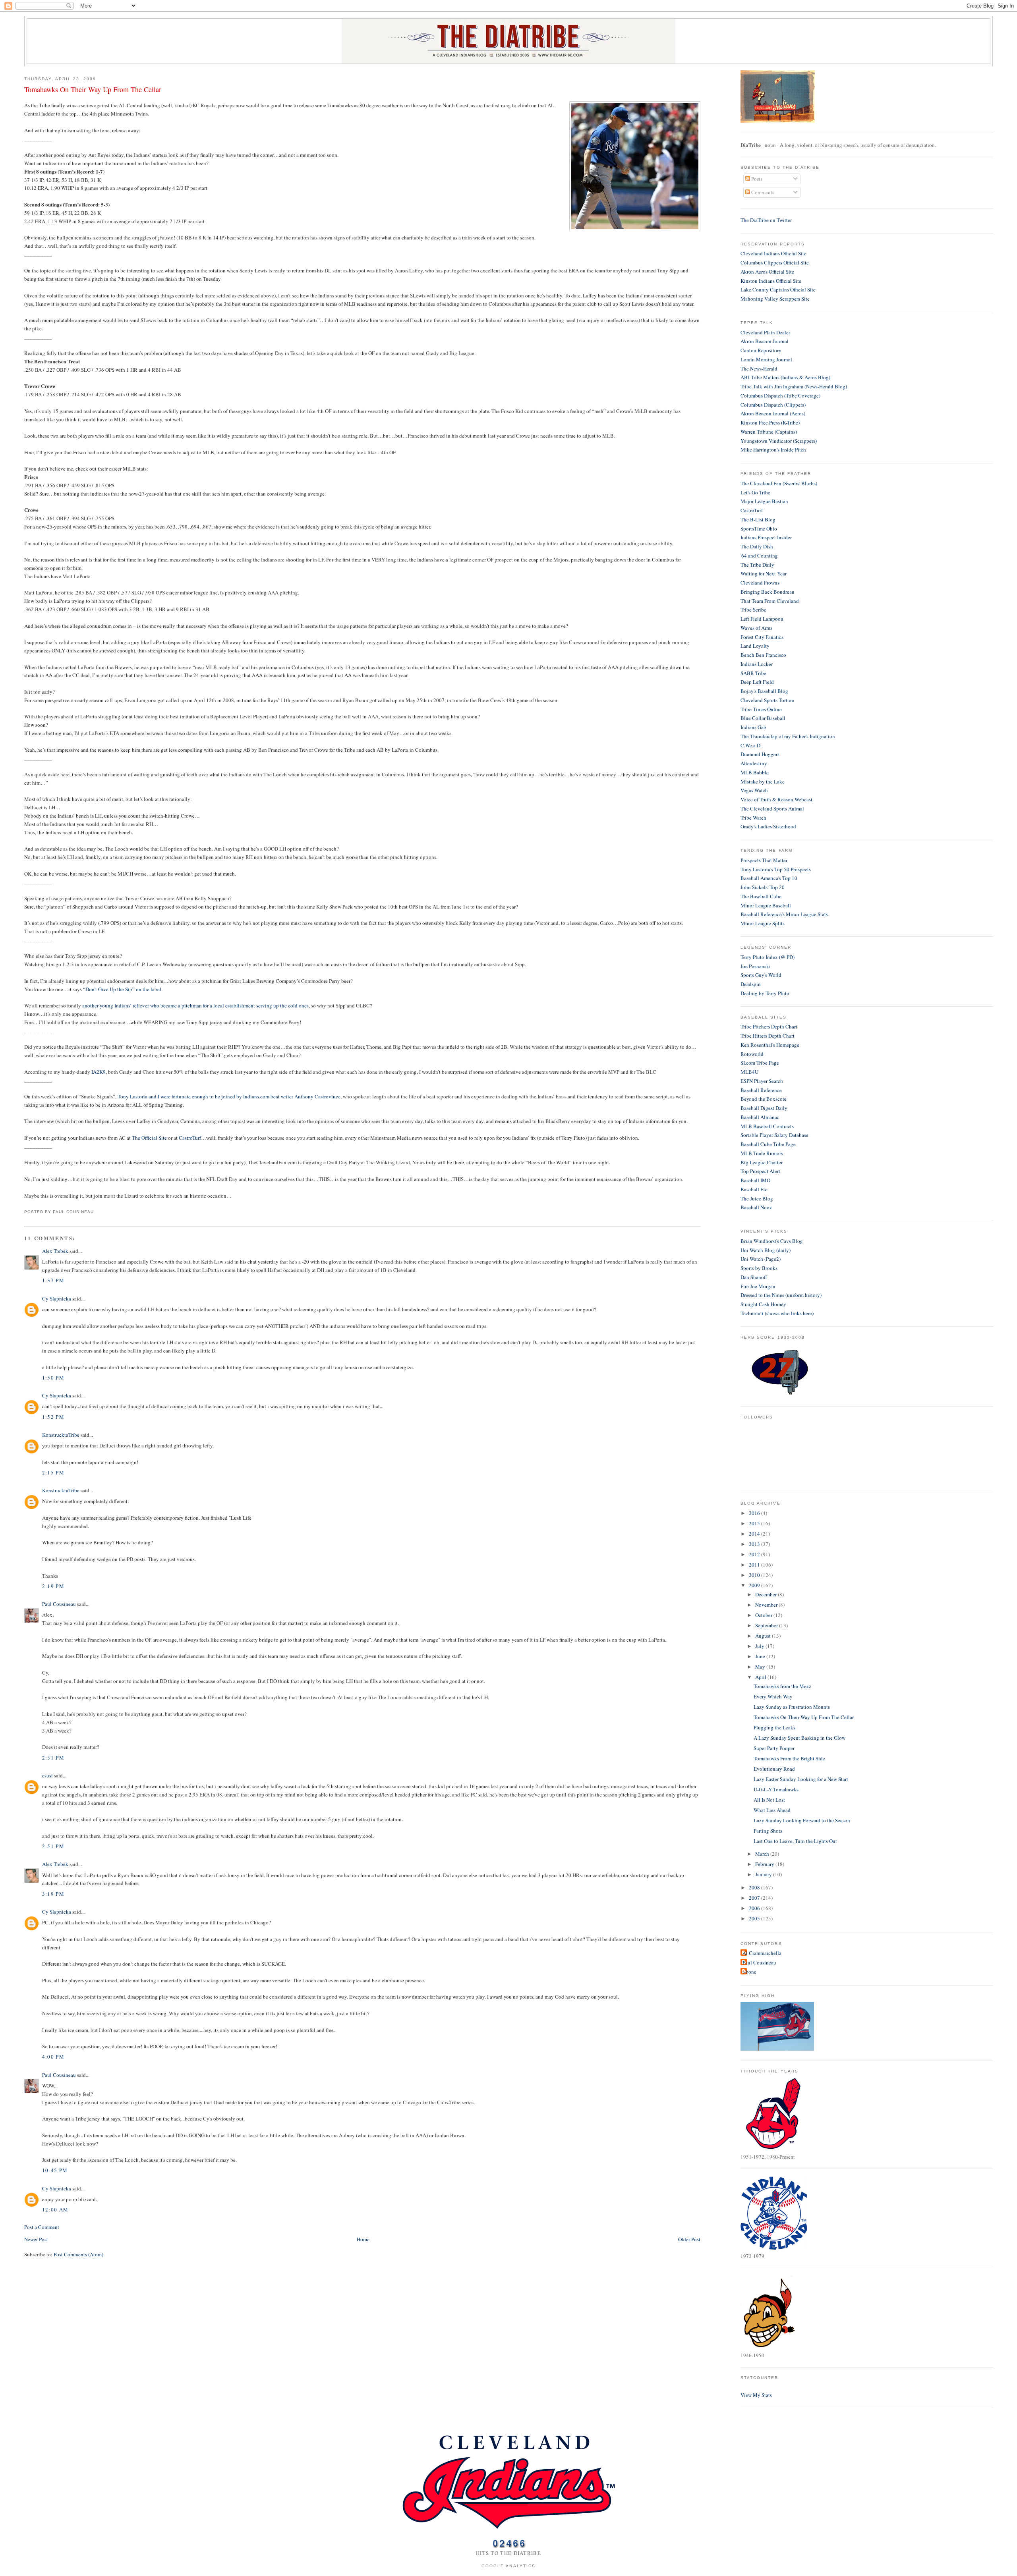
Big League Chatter (762, 1162)
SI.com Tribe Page (760, 1063)
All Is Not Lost (769, 1800)
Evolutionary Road (774, 1769)
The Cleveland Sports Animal (772, 808)
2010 (755, 1575)
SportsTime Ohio (759, 529)
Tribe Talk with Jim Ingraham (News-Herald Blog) (794, 386)
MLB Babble (755, 772)
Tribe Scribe (753, 610)
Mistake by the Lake (763, 781)
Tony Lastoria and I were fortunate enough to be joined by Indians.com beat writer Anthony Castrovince (229, 1096)
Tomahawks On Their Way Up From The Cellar (93, 89)
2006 (755, 1908)
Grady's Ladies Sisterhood (768, 826)
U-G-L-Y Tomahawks (776, 1789)
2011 (755, 1565)
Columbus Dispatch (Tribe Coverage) (780, 396)
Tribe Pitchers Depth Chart (769, 1027)
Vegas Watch (754, 790)
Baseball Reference (761, 1090)
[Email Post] (96, 1212)
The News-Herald (759, 369)
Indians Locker (757, 664)
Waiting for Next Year (764, 573)
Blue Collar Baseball (763, 718)
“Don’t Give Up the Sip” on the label (122, 989)
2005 (755, 1918)
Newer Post (36, 2239)
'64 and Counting (759, 556)
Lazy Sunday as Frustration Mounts (792, 1707)
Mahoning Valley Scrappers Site (775, 299)
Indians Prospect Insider (766, 537)
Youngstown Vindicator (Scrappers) (779, 441)
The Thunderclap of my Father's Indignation (788, 736)
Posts (756, 179)
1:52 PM (53, 1417)
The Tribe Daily (757, 565)
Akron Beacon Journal (765, 341)
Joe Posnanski (756, 966)
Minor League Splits (763, 923)
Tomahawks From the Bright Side (789, 1758)
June (761, 1656)
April (761, 1677)
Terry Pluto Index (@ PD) (768, 957)
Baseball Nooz (756, 1207)
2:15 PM (53, 1472)
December (767, 1594)
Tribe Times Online (761, 709)
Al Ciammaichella (762, 1953)
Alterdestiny (754, 763)
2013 (755, 1544)
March (763, 1854)
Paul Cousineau (59, 1604)
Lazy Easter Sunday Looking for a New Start (801, 1779)
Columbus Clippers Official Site (775, 262)
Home (363, 2239)
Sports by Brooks (759, 1268)
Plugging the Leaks (774, 1727)
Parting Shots (768, 1831)
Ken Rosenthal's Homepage (770, 1045)
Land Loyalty (755, 646)
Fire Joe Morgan (758, 1286)
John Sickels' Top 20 (763, 887)
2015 (755, 1523)
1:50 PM (53, 1378)
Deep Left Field (757, 682)
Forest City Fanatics (762, 637)
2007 (755, 1898)
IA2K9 (99, 1072)
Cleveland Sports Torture (767, 700)
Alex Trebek (55, 1251)
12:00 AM (55, 2209)
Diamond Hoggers (760, 754)
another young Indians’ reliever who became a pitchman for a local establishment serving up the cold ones (195, 1005)
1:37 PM (53, 1280)
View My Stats (756, 2395)
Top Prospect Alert (760, 1171)
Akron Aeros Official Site (767, 272)
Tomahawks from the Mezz (782, 1686)
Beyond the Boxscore (764, 1099)
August (764, 1636)
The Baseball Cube (761, 896)
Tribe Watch (753, 818)
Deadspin (751, 984)
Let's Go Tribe (755, 492)
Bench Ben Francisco (763, 655)
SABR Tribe (753, 673)
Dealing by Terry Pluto (765, 993)
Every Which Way (773, 1696)
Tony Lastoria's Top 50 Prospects (776, 869)
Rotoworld (752, 1054)
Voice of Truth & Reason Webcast (776, 799)
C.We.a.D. (751, 745)
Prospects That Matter (764, 860)
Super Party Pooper (774, 1748)
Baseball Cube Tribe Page (768, 1144)
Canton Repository (761, 350)
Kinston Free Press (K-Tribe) (770, 423)
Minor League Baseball (766, 905)
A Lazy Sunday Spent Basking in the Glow (799, 1738)
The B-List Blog (758, 519)
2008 (755, 1887)
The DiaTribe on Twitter (766, 220)
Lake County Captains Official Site (778, 289)
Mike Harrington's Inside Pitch (773, 450)
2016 (755, 1513)
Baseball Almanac (760, 1117)
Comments (762, 192)
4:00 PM (53, 2057)
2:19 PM (53, 1586)
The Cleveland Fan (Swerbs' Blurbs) (779, 483)
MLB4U (749, 1072)
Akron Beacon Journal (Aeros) (773, 413)
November (767, 1605)
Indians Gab (753, 727)
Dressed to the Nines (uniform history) (781, 1295)
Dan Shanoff (754, 1277)
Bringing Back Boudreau (768, 592)
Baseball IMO (755, 1180)
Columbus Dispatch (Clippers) (773, 405)
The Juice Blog (757, 1198)
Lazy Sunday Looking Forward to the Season (802, 1820)
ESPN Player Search (762, 1081)
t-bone (749, 1972)
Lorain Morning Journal (766, 359)
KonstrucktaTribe (61, 1435)
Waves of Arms (756, 628)
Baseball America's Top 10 (769, 878)
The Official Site (149, 1138)
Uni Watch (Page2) (761, 1259)
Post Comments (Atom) (78, 2254)
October (764, 1615)
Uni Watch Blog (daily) (766, 1250)
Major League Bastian (764, 501)
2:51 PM (53, 1846)
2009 (755, 1585)
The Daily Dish (757, 546)
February (765, 1864)
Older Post (689, 2239)
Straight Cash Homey (763, 1304)
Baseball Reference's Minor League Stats (784, 914)
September (767, 1625)
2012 (755, 1554)
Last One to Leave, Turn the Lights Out (795, 1841)
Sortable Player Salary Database (774, 1135)
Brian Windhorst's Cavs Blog (772, 1241)
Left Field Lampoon (762, 619)
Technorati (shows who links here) (777, 1313)
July (760, 1646)
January (764, 1874)
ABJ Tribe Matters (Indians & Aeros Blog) (785, 377)
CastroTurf (190, 1138)
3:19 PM (53, 1894)
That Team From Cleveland (770, 601)
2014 (755, 1534)
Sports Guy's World (761, 975)
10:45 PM (55, 2170)
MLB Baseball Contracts (767, 1126)
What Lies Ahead (772, 1810)
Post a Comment (42, 2227)
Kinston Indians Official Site (771, 281)
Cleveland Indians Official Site (773, 253)
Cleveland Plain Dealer (765, 332)
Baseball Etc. (755, 1189)
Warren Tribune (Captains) (769, 432)
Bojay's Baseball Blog (764, 691)
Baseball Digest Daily (764, 1108)
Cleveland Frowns (760, 583)
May (761, 1667)
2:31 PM (53, 1758)
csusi (47, 1775)
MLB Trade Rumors (762, 1153)
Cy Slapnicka (57, 1299)
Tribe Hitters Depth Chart (768, 1036)
